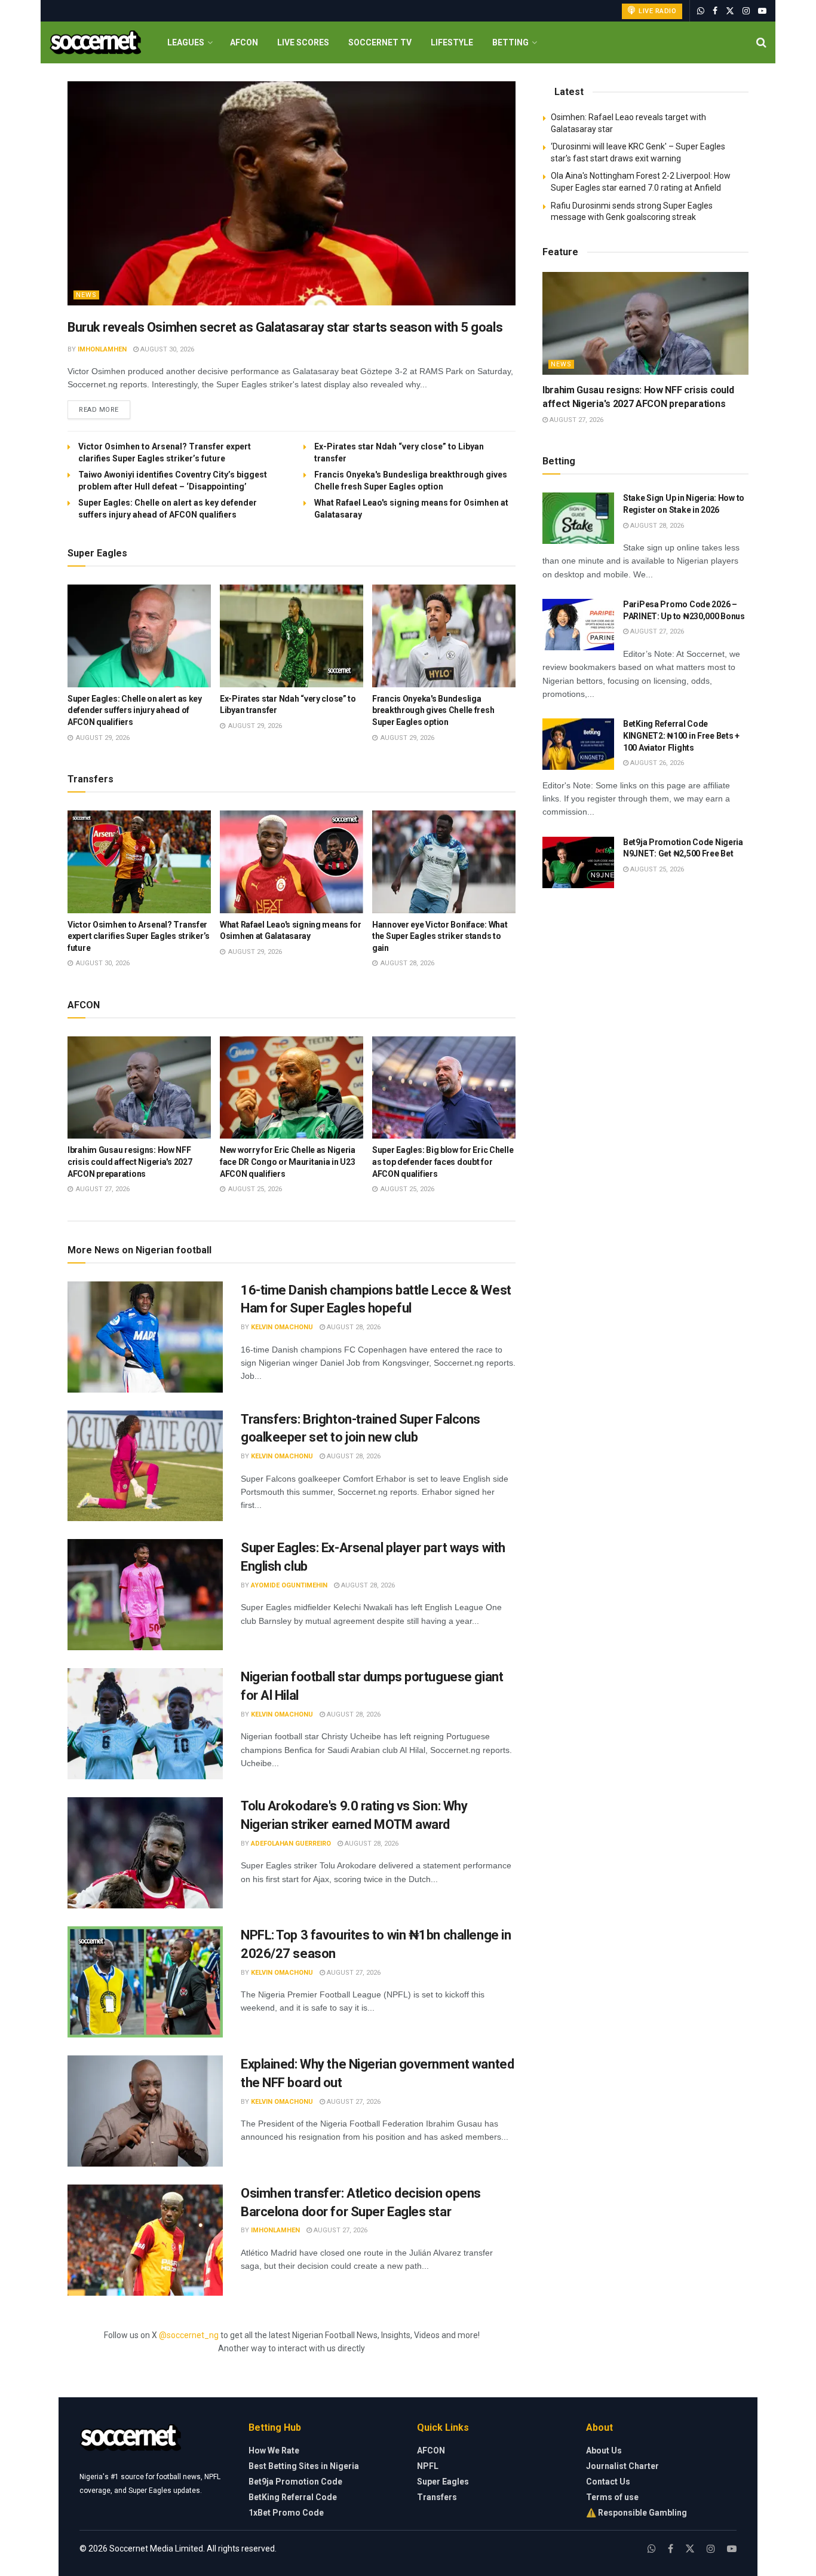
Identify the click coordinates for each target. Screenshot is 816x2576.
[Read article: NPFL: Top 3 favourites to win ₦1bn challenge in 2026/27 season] (145, 1982)
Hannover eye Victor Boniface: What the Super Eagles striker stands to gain (440, 936)
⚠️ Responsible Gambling (636, 2513)
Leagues (186, 42)
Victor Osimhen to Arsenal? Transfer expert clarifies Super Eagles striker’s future (139, 936)
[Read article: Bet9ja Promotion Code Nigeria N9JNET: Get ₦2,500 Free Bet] (578, 862)
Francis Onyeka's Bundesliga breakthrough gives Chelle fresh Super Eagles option (433, 710)
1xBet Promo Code (286, 2513)
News (86, 295)
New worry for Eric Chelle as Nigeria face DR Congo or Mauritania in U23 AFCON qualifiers (288, 1162)
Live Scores (303, 42)
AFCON (244, 42)
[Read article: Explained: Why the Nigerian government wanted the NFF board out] (145, 2111)
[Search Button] (761, 42)
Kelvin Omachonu (282, 1327)
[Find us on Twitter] (730, 11)
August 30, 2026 (166, 349)
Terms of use (612, 2497)
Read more (105, 409)
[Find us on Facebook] (715, 11)
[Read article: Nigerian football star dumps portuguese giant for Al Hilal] (145, 1724)
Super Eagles (443, 2482)
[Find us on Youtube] (762, 11)
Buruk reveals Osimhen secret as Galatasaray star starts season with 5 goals (285, 327)
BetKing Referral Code (293, 2497)
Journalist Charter (622, 2466)
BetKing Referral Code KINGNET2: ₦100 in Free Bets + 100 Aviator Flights (681, 735)
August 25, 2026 (656, 869)
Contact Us (608, 2482)
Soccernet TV (380, 42)
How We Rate (274, 2450)
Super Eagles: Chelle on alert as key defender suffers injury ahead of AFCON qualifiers (135, 710)
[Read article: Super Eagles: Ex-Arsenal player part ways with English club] (145, 1595)
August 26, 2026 (656, 763)
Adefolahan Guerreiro (291, 1844)
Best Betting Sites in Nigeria (304, 2466)
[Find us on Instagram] (746, 11)
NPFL (428, 2466)
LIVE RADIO (657, 11)
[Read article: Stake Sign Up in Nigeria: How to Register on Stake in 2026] (578, 518)
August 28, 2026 (353, 1327)
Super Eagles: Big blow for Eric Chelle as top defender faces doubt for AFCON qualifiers (443, 1162)
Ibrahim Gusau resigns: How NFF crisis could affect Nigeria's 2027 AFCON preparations (130, 1162)
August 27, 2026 (353, 1973)
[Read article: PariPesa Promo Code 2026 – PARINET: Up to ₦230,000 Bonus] (578, 625)
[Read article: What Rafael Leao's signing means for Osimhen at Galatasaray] (292, 862)
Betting (510, 42)
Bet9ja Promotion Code (295, 2482)
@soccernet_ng (189, 2335)
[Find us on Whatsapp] (701, 11)
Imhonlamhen (102, 349)
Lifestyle (452, 42)
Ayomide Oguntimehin (289, 1585)
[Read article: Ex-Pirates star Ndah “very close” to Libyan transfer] (292, 636)
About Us (604, 2450)
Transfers (437, 2497)
